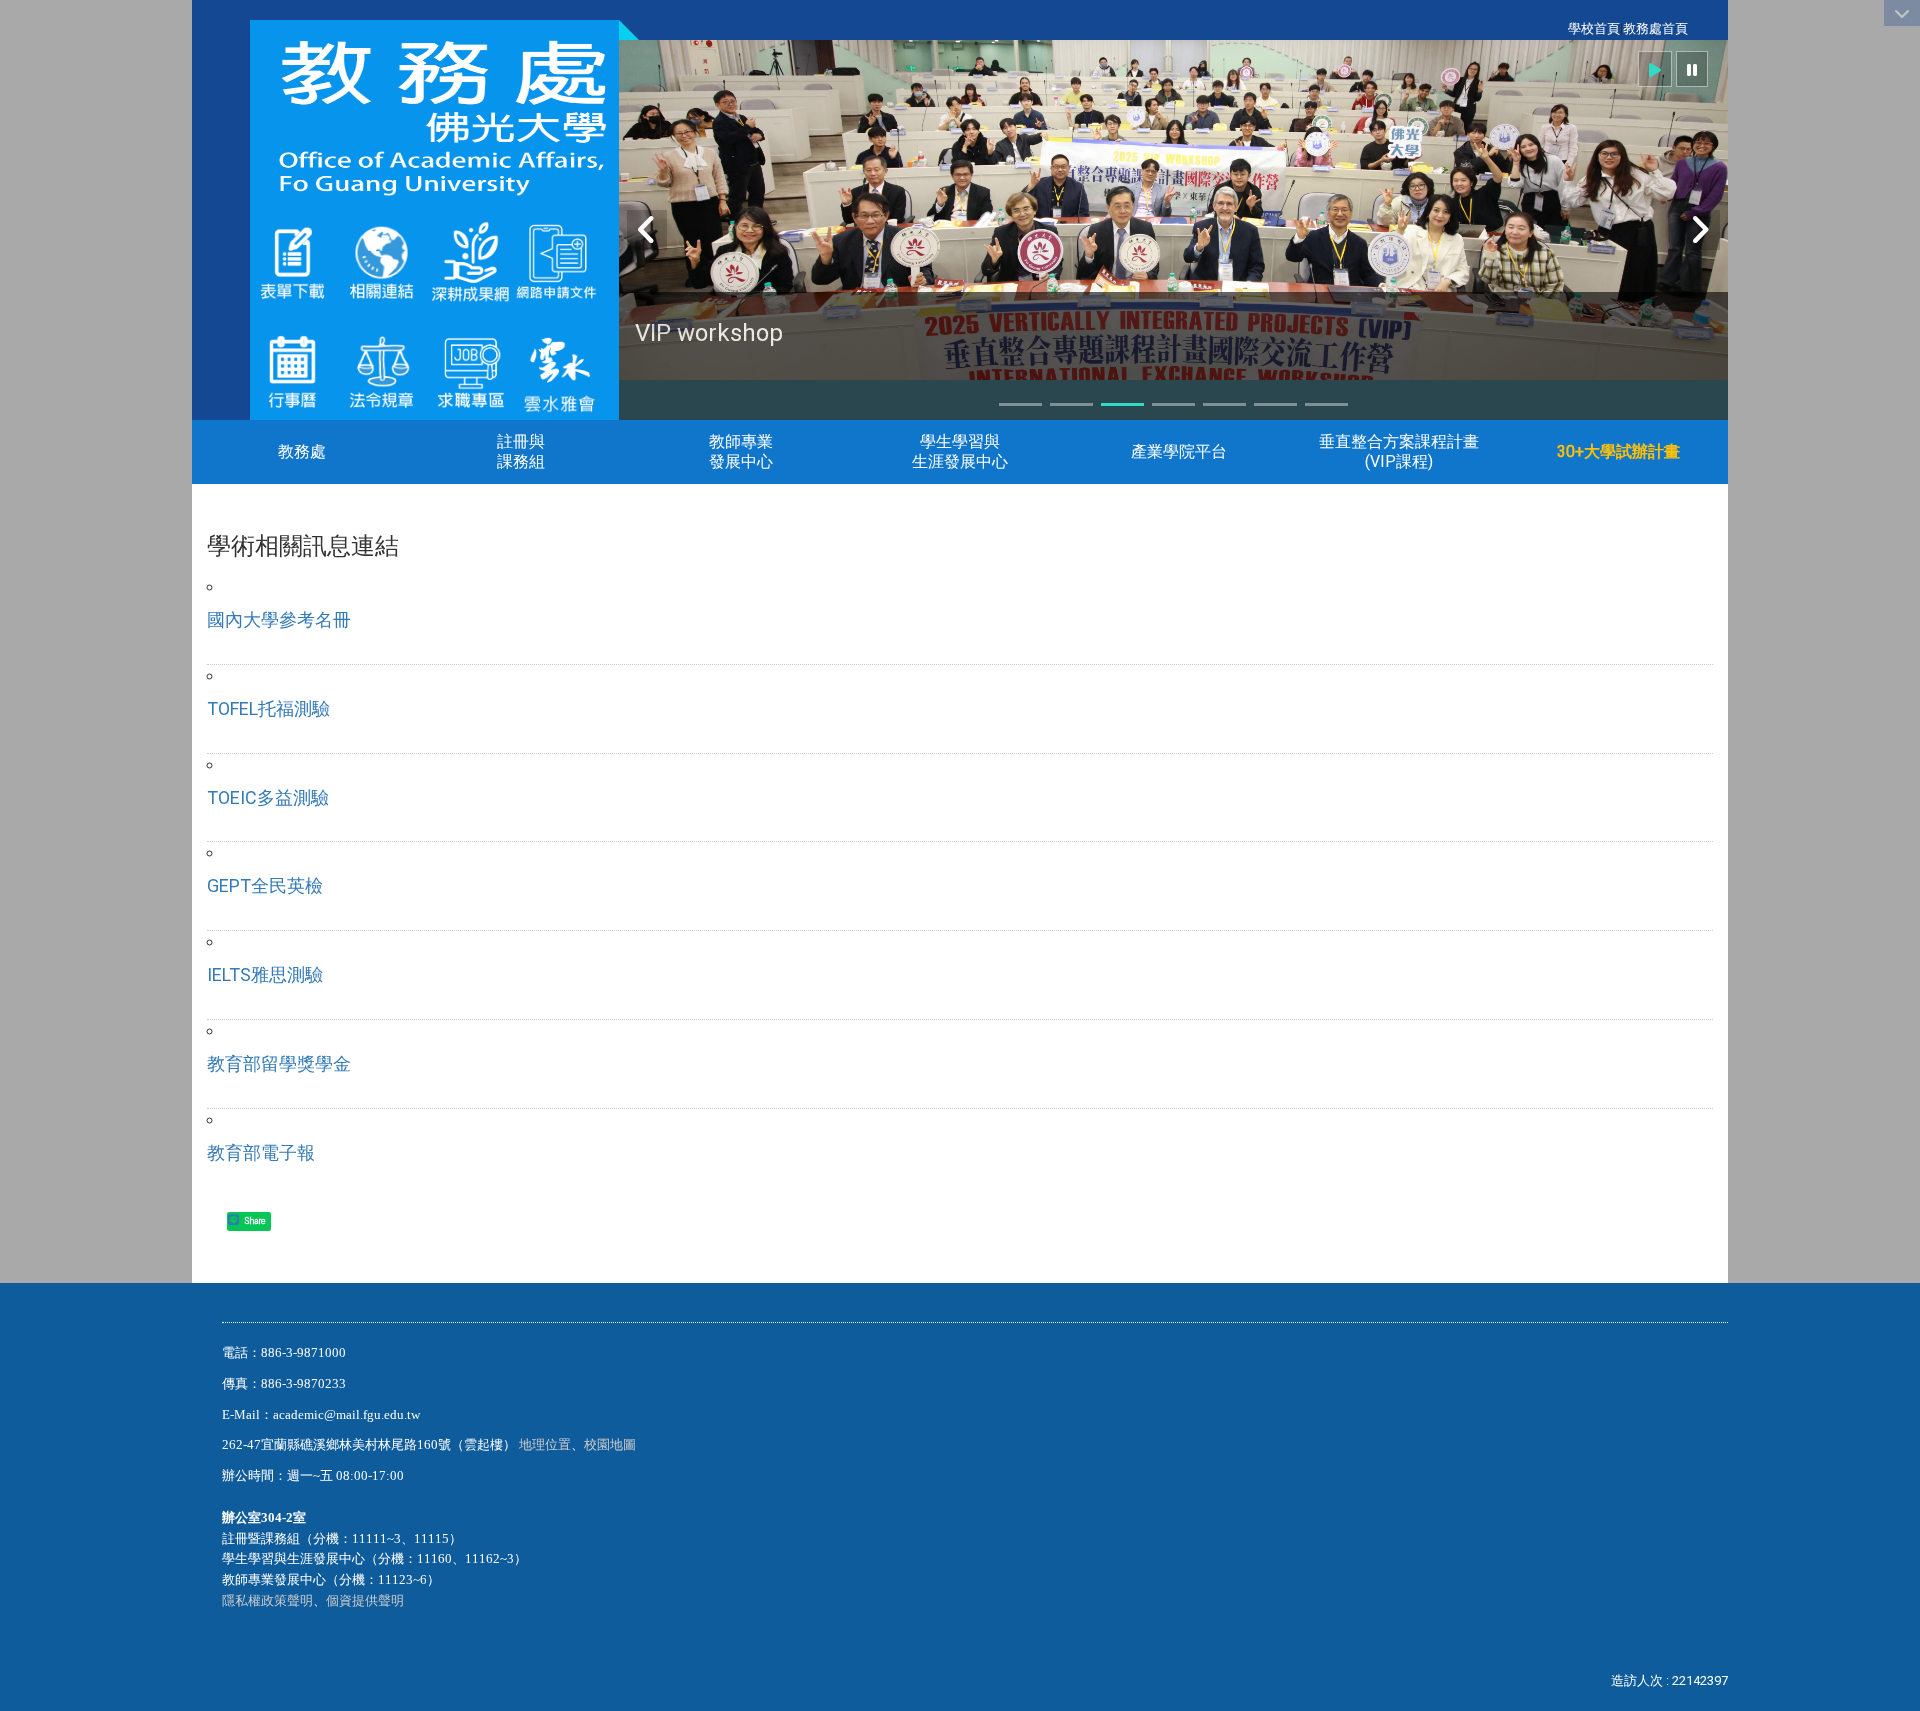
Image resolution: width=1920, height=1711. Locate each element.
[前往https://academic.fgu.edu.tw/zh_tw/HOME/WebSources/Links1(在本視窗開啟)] (381, 261)
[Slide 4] (1173, 404)
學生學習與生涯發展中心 (960, 451)
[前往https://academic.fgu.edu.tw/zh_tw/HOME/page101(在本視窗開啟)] (381, 370)
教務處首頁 (1655, 28)
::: (1557, 28)
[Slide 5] (1224, 404)
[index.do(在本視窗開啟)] (513, 261)
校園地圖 (611, 1444)
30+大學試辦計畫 (1618, 451)
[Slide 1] (1020, 404)
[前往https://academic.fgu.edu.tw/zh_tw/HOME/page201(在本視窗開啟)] (292, 261)
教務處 (302, 451)
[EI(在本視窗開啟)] (470, 370)
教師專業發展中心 (741, 451)
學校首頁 (1594, 28)
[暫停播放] (1692, 69)
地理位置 (545, 1444)
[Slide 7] (1326, 404)
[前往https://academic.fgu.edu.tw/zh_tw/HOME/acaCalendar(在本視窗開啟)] (292, 370)
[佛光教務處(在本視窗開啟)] (435, 117)
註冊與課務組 (521, 451)
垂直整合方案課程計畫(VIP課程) (1399, 451)
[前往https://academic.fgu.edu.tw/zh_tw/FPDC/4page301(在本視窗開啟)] (559, 370)
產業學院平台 (1179, 451)
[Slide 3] (1122, 404)
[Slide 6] (1275, 404)
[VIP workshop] (1173, 239)
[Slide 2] (1071, 404)
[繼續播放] (1655, 69)
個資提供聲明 (365, 1600)
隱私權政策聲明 (267, 1600)
